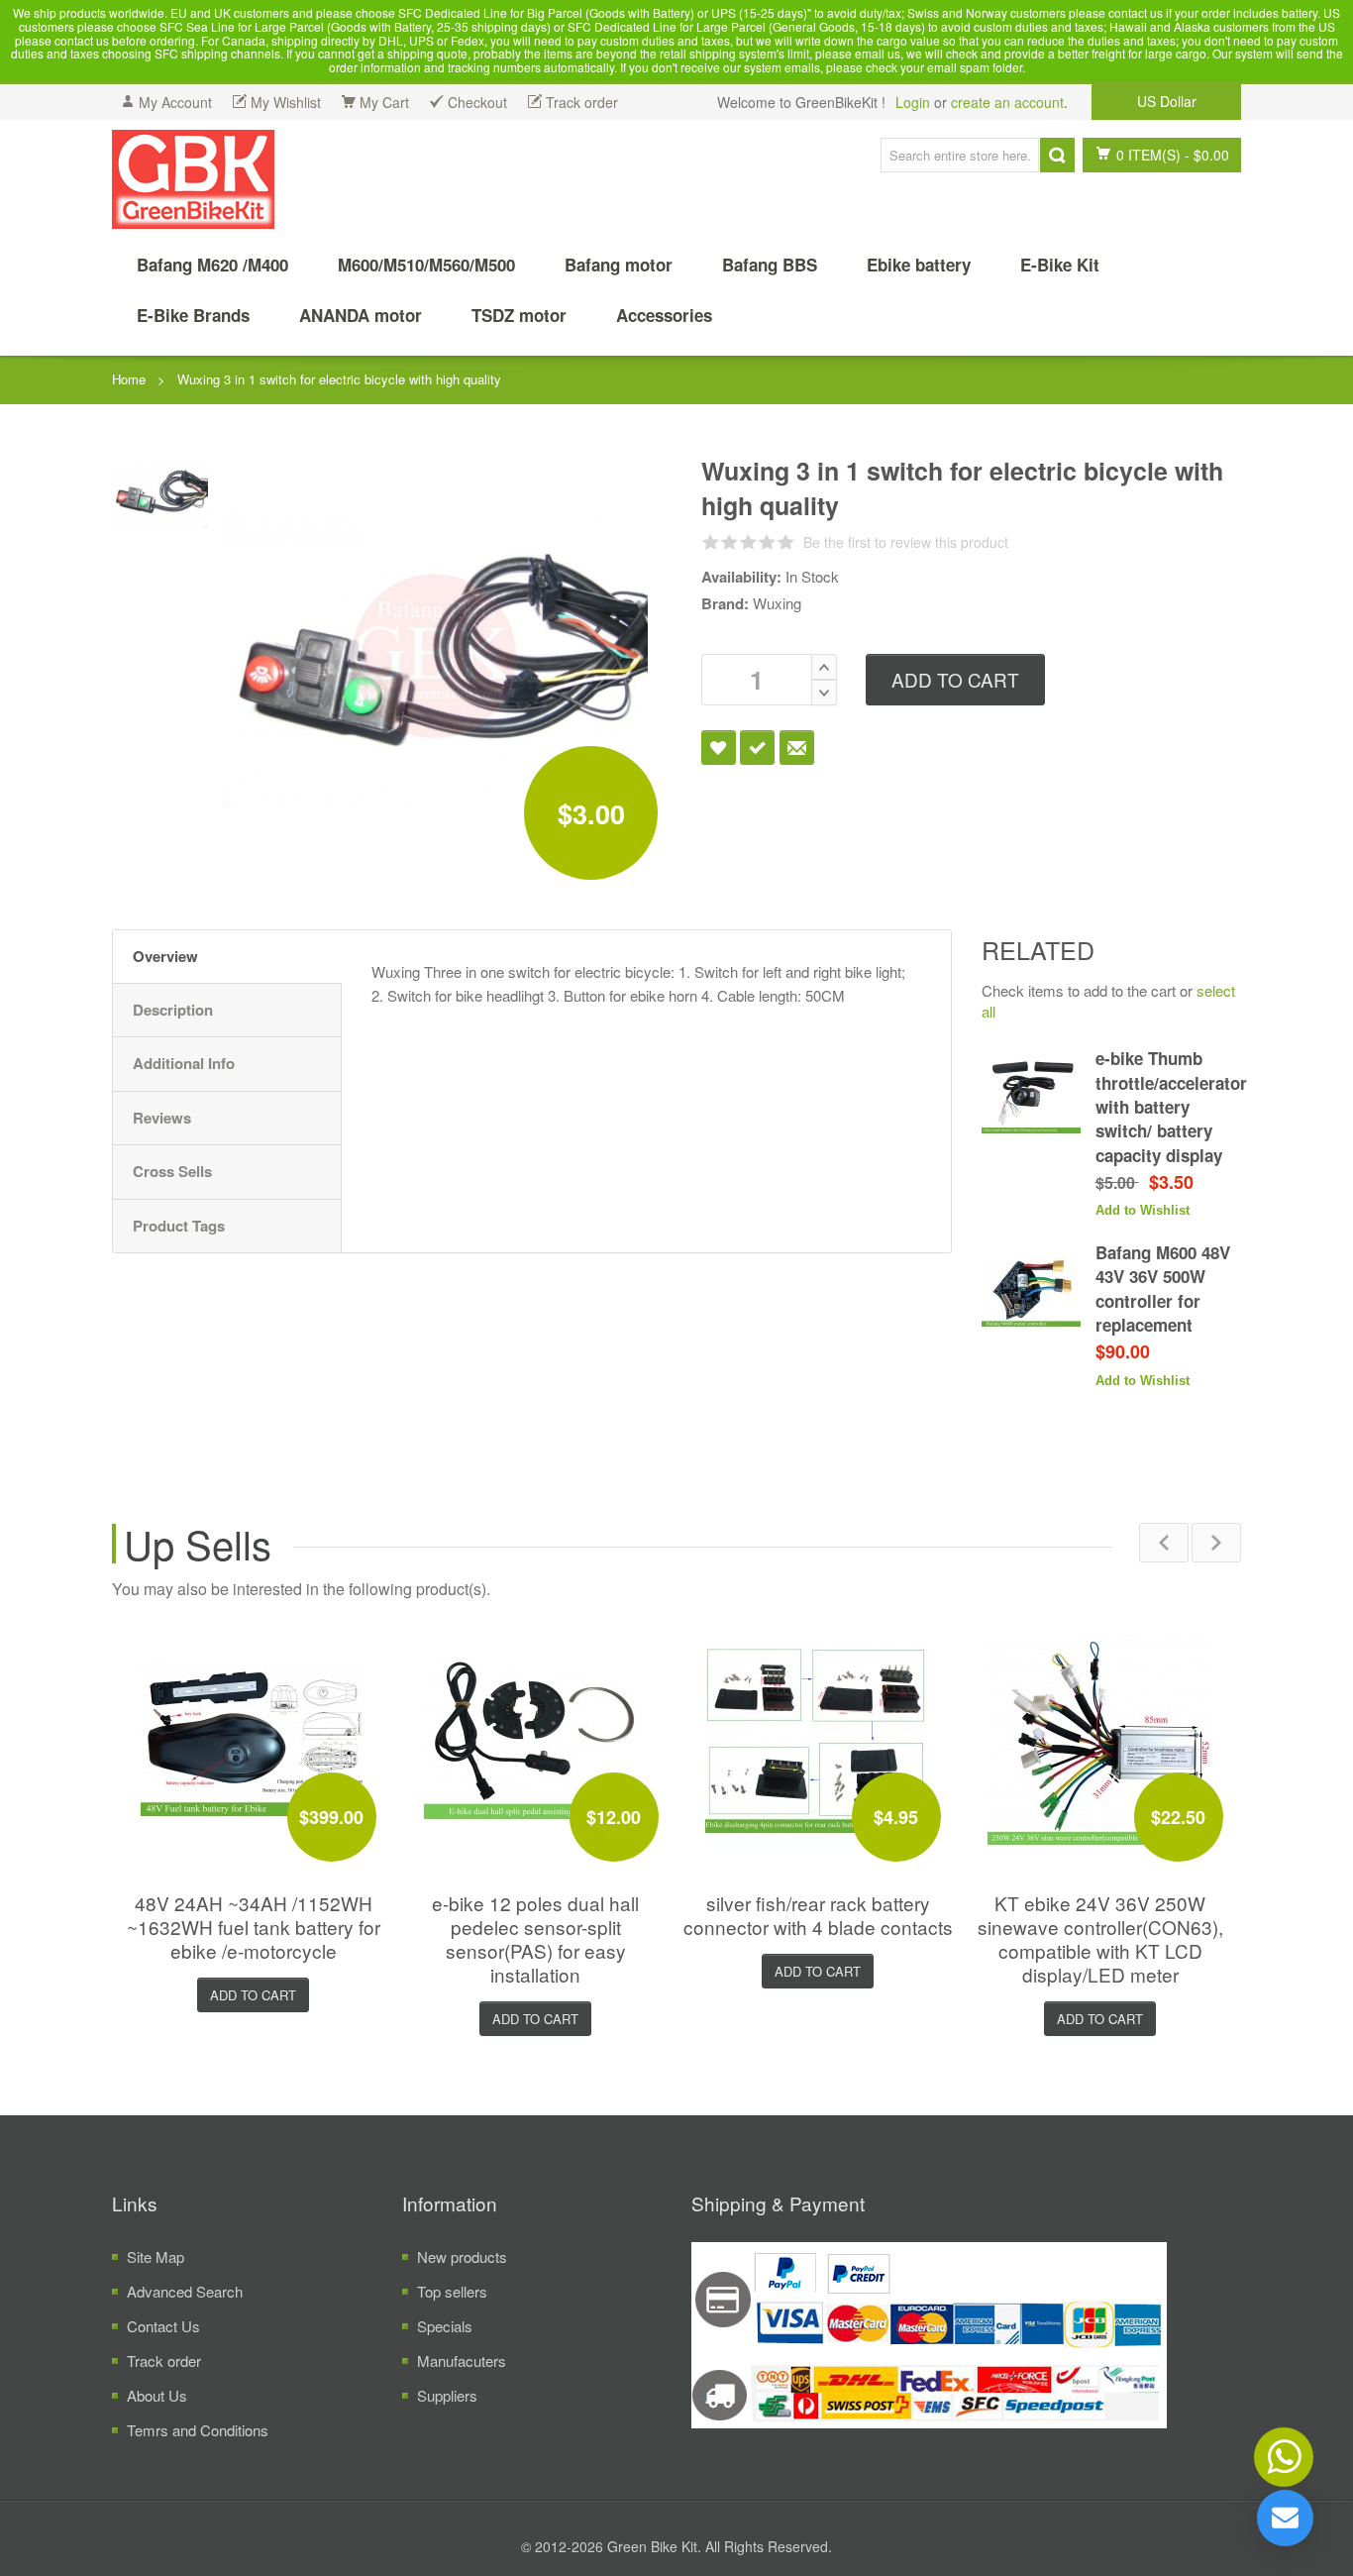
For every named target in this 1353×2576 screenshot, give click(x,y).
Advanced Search (185, 2291)
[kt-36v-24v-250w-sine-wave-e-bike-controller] (1100, 1739)
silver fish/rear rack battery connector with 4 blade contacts (818, 1915)
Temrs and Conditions (198, 2430)
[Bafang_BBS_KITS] (193, 179)
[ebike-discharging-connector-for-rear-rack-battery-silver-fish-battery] (818, 1739)
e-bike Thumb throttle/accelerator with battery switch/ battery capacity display (1171, 1106)
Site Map (156, 2256)
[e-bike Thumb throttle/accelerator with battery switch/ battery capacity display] (1031, 1096)
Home (129, 379)
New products (462, 2256)
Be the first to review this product (906, 542)
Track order (164, 2361)
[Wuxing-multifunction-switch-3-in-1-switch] (160, 490)
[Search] (1057, 155)
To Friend (797, 748)
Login (913, 102)
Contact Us (163, 2326)
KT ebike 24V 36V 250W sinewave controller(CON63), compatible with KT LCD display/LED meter (1100, 1938)
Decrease (824, 693)
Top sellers (452, 2291)
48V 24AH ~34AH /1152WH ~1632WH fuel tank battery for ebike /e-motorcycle (254, 1927)
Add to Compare (757, 748)
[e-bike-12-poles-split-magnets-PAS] (536, 1739)
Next (1216, 1543)
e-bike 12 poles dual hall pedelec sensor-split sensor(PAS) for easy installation (535, 1938)
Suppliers (447, 2395)
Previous (1164, 1543)
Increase (824, 667)
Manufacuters (462, 2361)
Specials (445, 2326)
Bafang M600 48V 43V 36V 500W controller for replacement (1163, 1288)
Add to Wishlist (719, 748)
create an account (1007, 102)
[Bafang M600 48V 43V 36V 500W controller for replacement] (1031, 1290)
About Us (157, 2395)
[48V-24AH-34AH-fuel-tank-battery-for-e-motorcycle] (254, 1739)
